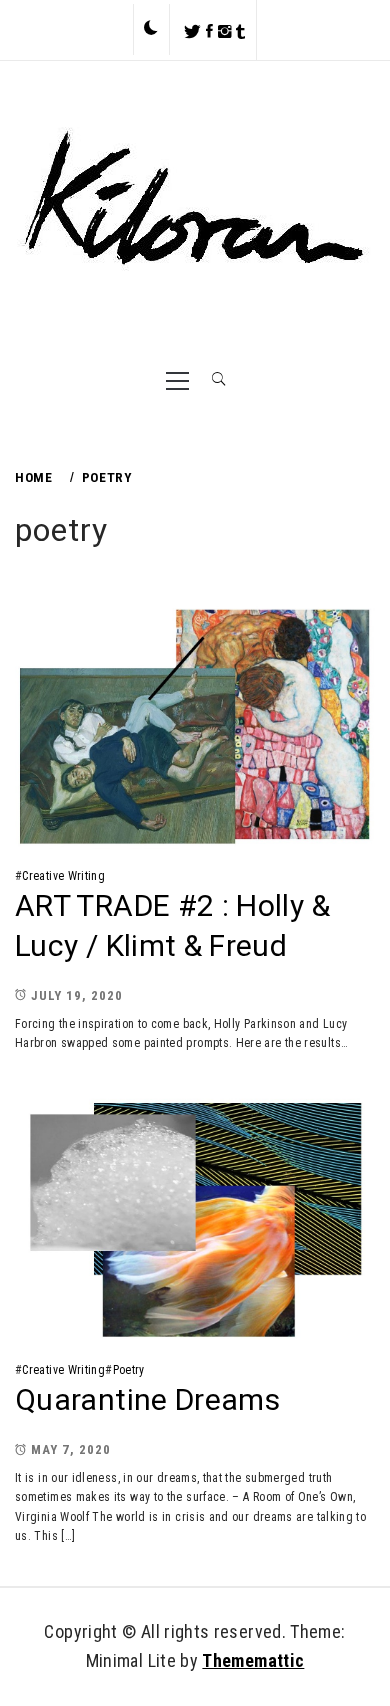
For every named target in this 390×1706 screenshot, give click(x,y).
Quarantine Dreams (147, 1399)
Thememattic (253, 1660)
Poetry (129, 1370)
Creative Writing (63, 876)
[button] (151, 29)
